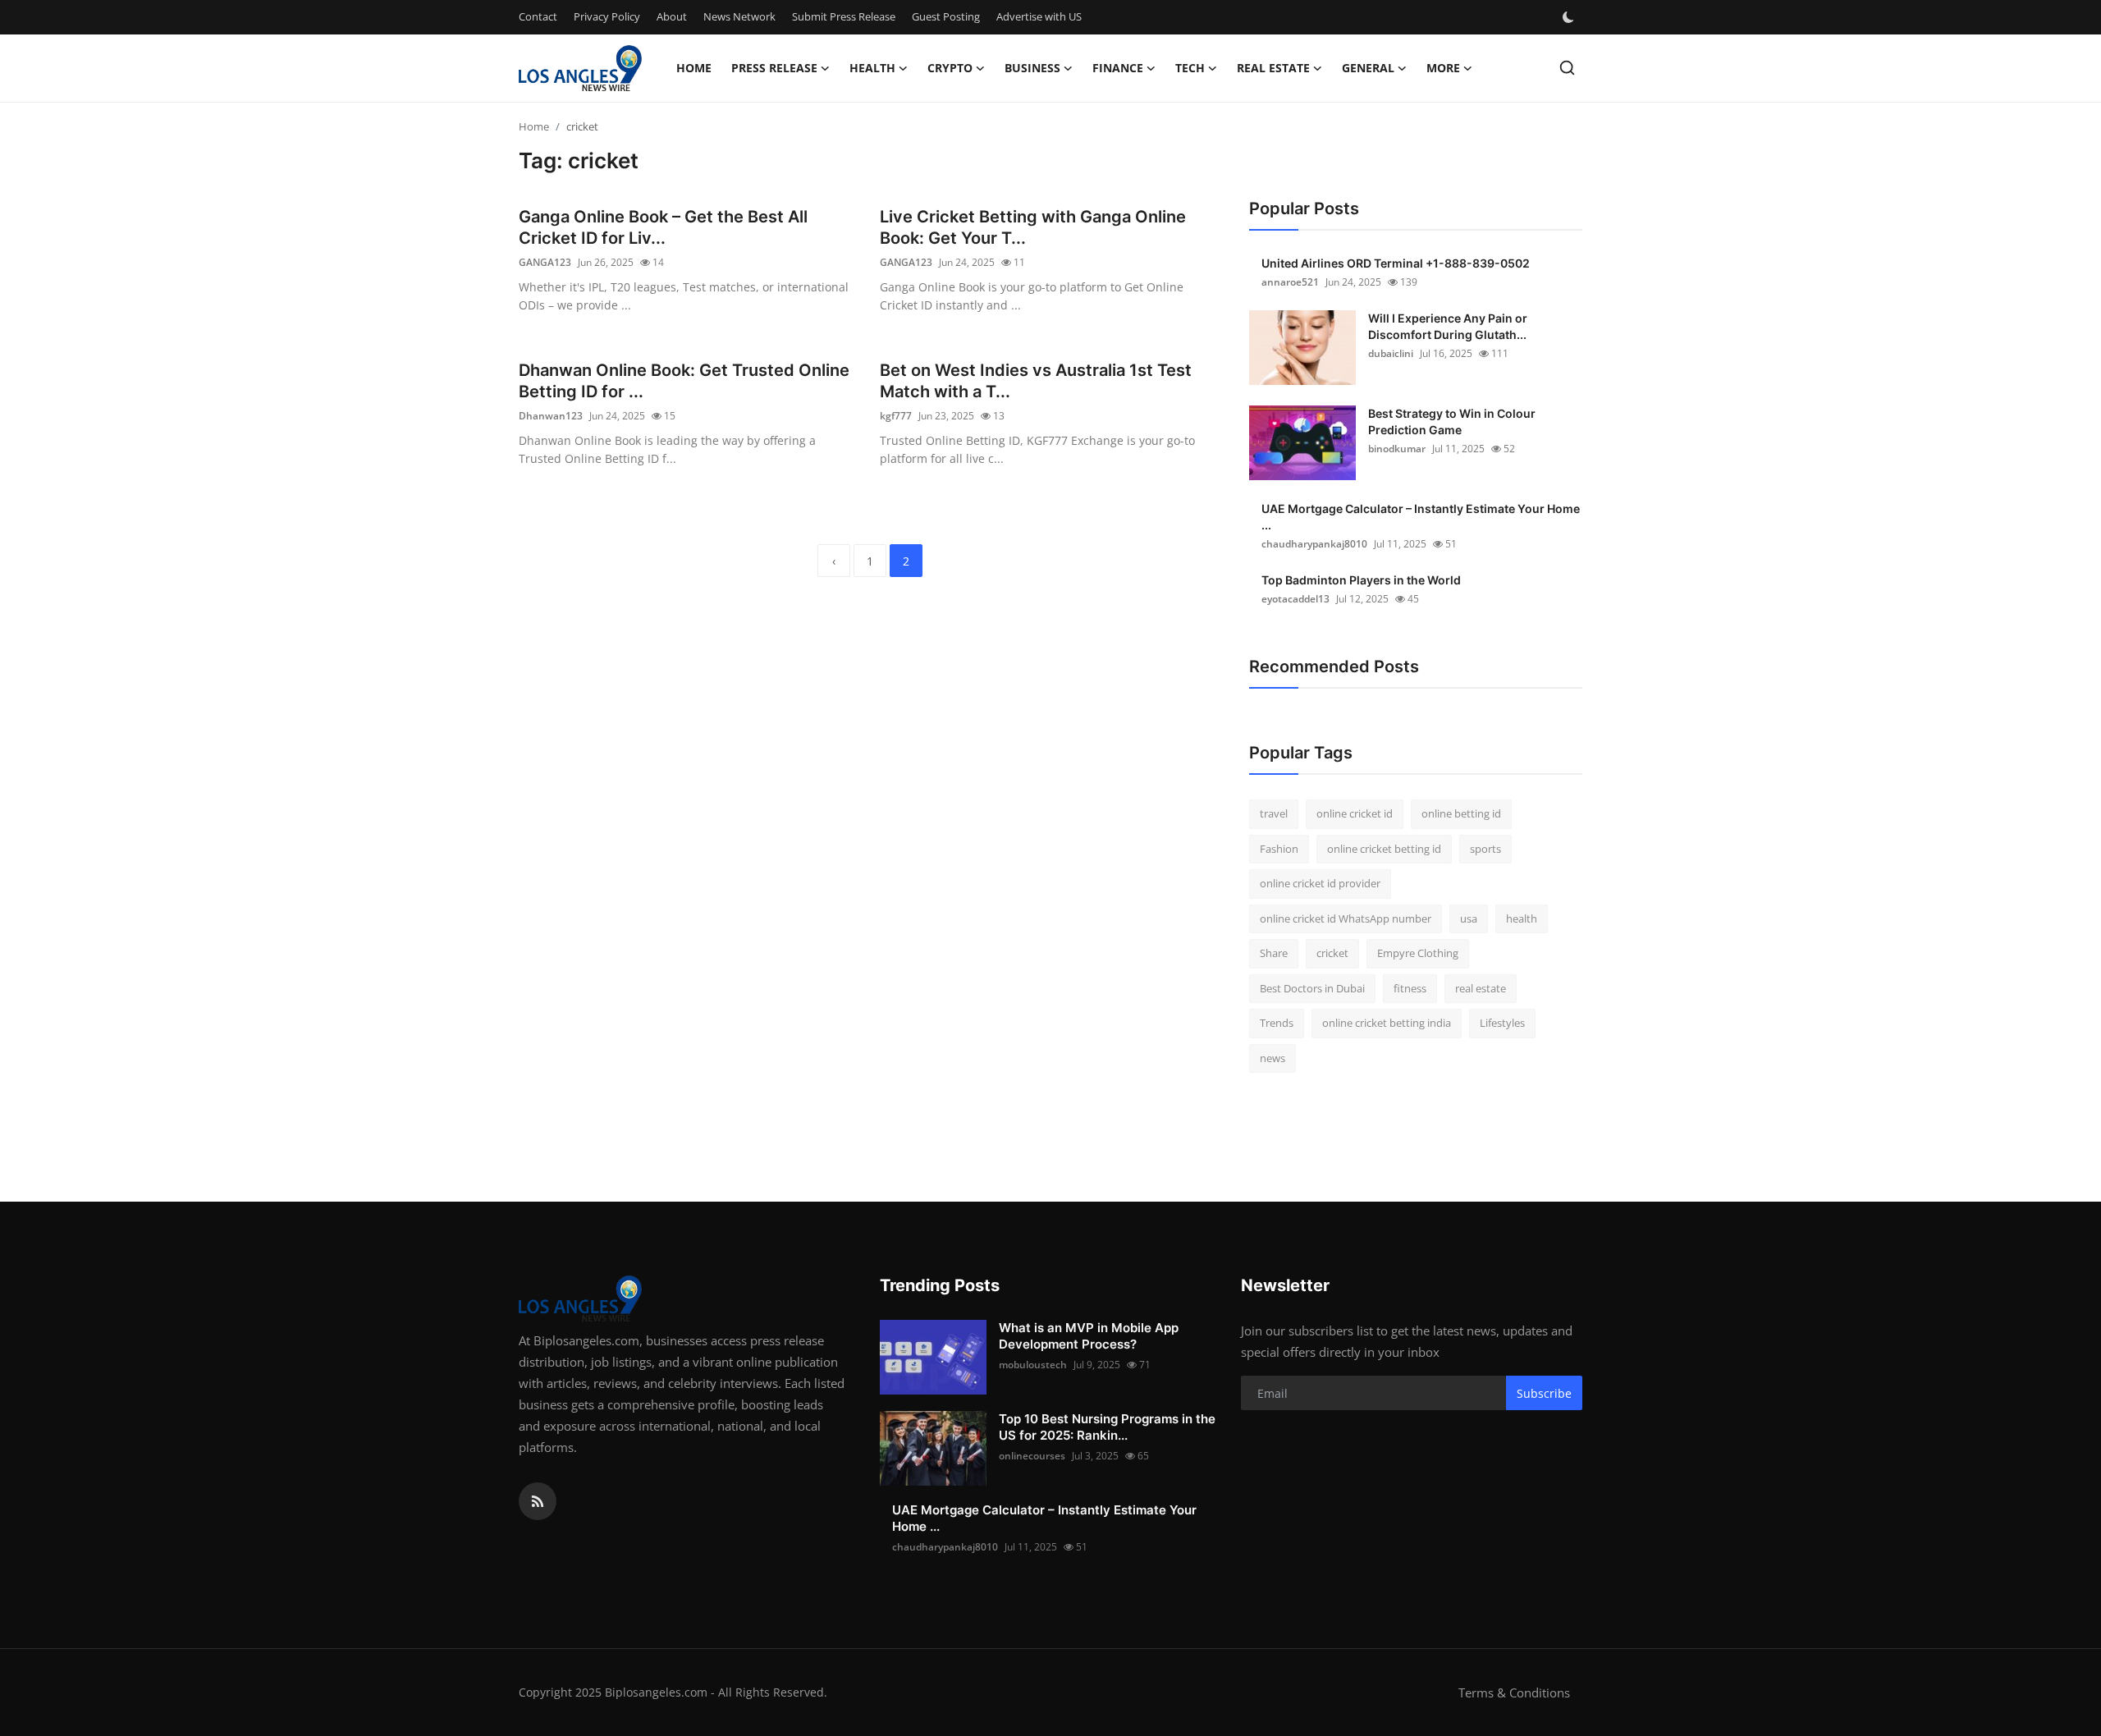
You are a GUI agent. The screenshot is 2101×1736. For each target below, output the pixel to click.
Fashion (1279, 849)
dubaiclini (1391, 353)
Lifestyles (1502, 1023)
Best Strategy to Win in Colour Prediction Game (1452, 421)
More (1443, 68)
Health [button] (872, 68)
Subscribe (1544, 1393)
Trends (1277, 1023)
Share (1274, 953)
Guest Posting (946, 16)
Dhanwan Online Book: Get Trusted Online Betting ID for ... (684, 381)
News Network (739, 16)
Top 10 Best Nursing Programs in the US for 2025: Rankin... (1107, 1427)
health (1522, 918)
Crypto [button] (950, 68)
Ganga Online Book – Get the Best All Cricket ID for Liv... (663, 227)
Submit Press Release (844, 16)
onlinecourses (1032, 1456)
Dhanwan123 (551, 416)
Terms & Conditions (1514, 1692)
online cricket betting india (1387, 1023)
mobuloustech (1033, 1365)
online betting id (1461, 813)
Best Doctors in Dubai (1312, 988)
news (1273, 1058)
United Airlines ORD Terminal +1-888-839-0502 (1396, 263)
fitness (1410, 988)
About (672, 16)
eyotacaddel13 (1295, 599)
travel (1274, 813)
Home (694, 68)
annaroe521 (1290, 282)
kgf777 (896, 416)
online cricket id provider (1320, 883)
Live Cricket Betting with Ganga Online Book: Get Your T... (1033, 227)
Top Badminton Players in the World (1361, 580)
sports (1485, 849)
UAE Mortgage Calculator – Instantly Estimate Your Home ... (1421, 517)
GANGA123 (545, 262)
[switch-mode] (1570, 17)
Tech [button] (1190, 68)
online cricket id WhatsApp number (1346, 918)
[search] (1567, 68)
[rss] (538, 1501)
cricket (1332, 953)
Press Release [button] (774, 68)
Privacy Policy (607, 16)
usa (1469, 918)
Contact (538, 16)
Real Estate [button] (1273, 68)
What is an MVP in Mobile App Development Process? (1089, 1336)
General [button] (1368, 68)
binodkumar (1397, 449)
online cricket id (1355, 813)
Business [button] (1032, 68)
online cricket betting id (1384, 849)
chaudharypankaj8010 (1314, 544)
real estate (1481, 988)
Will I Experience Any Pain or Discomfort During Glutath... (1448, 326)
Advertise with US (1039, 16)
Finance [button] (1118, 68)
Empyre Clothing (1418, 953)
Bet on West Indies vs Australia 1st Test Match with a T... (1036, 381)
